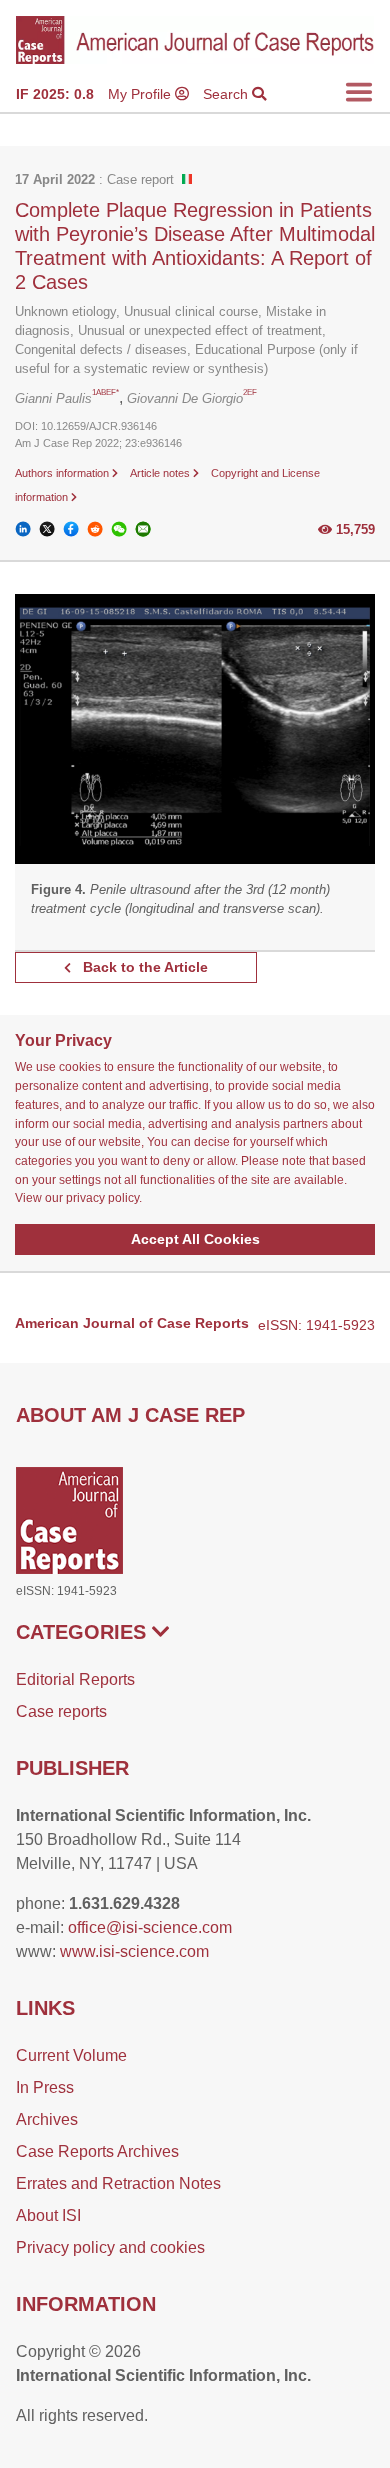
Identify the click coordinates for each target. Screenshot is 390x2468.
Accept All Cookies (195, 1239)
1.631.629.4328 (124, 1903)
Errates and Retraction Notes (118, 2183)
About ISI (48, 2215)
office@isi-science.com (150, 1927)
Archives (47, 2119)
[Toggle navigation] (359, 92)
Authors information (63, 473)
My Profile (141, 94)
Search (227, 94)
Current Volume (71, 2055)
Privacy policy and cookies (110, 2247)
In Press (45, 2087)
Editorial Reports (75, 1679)
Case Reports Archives (97, 2151)
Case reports (61, 1711)
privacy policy (102, 1198)
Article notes (161, 473)
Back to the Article (143, 967)
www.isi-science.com (134, 1951)
